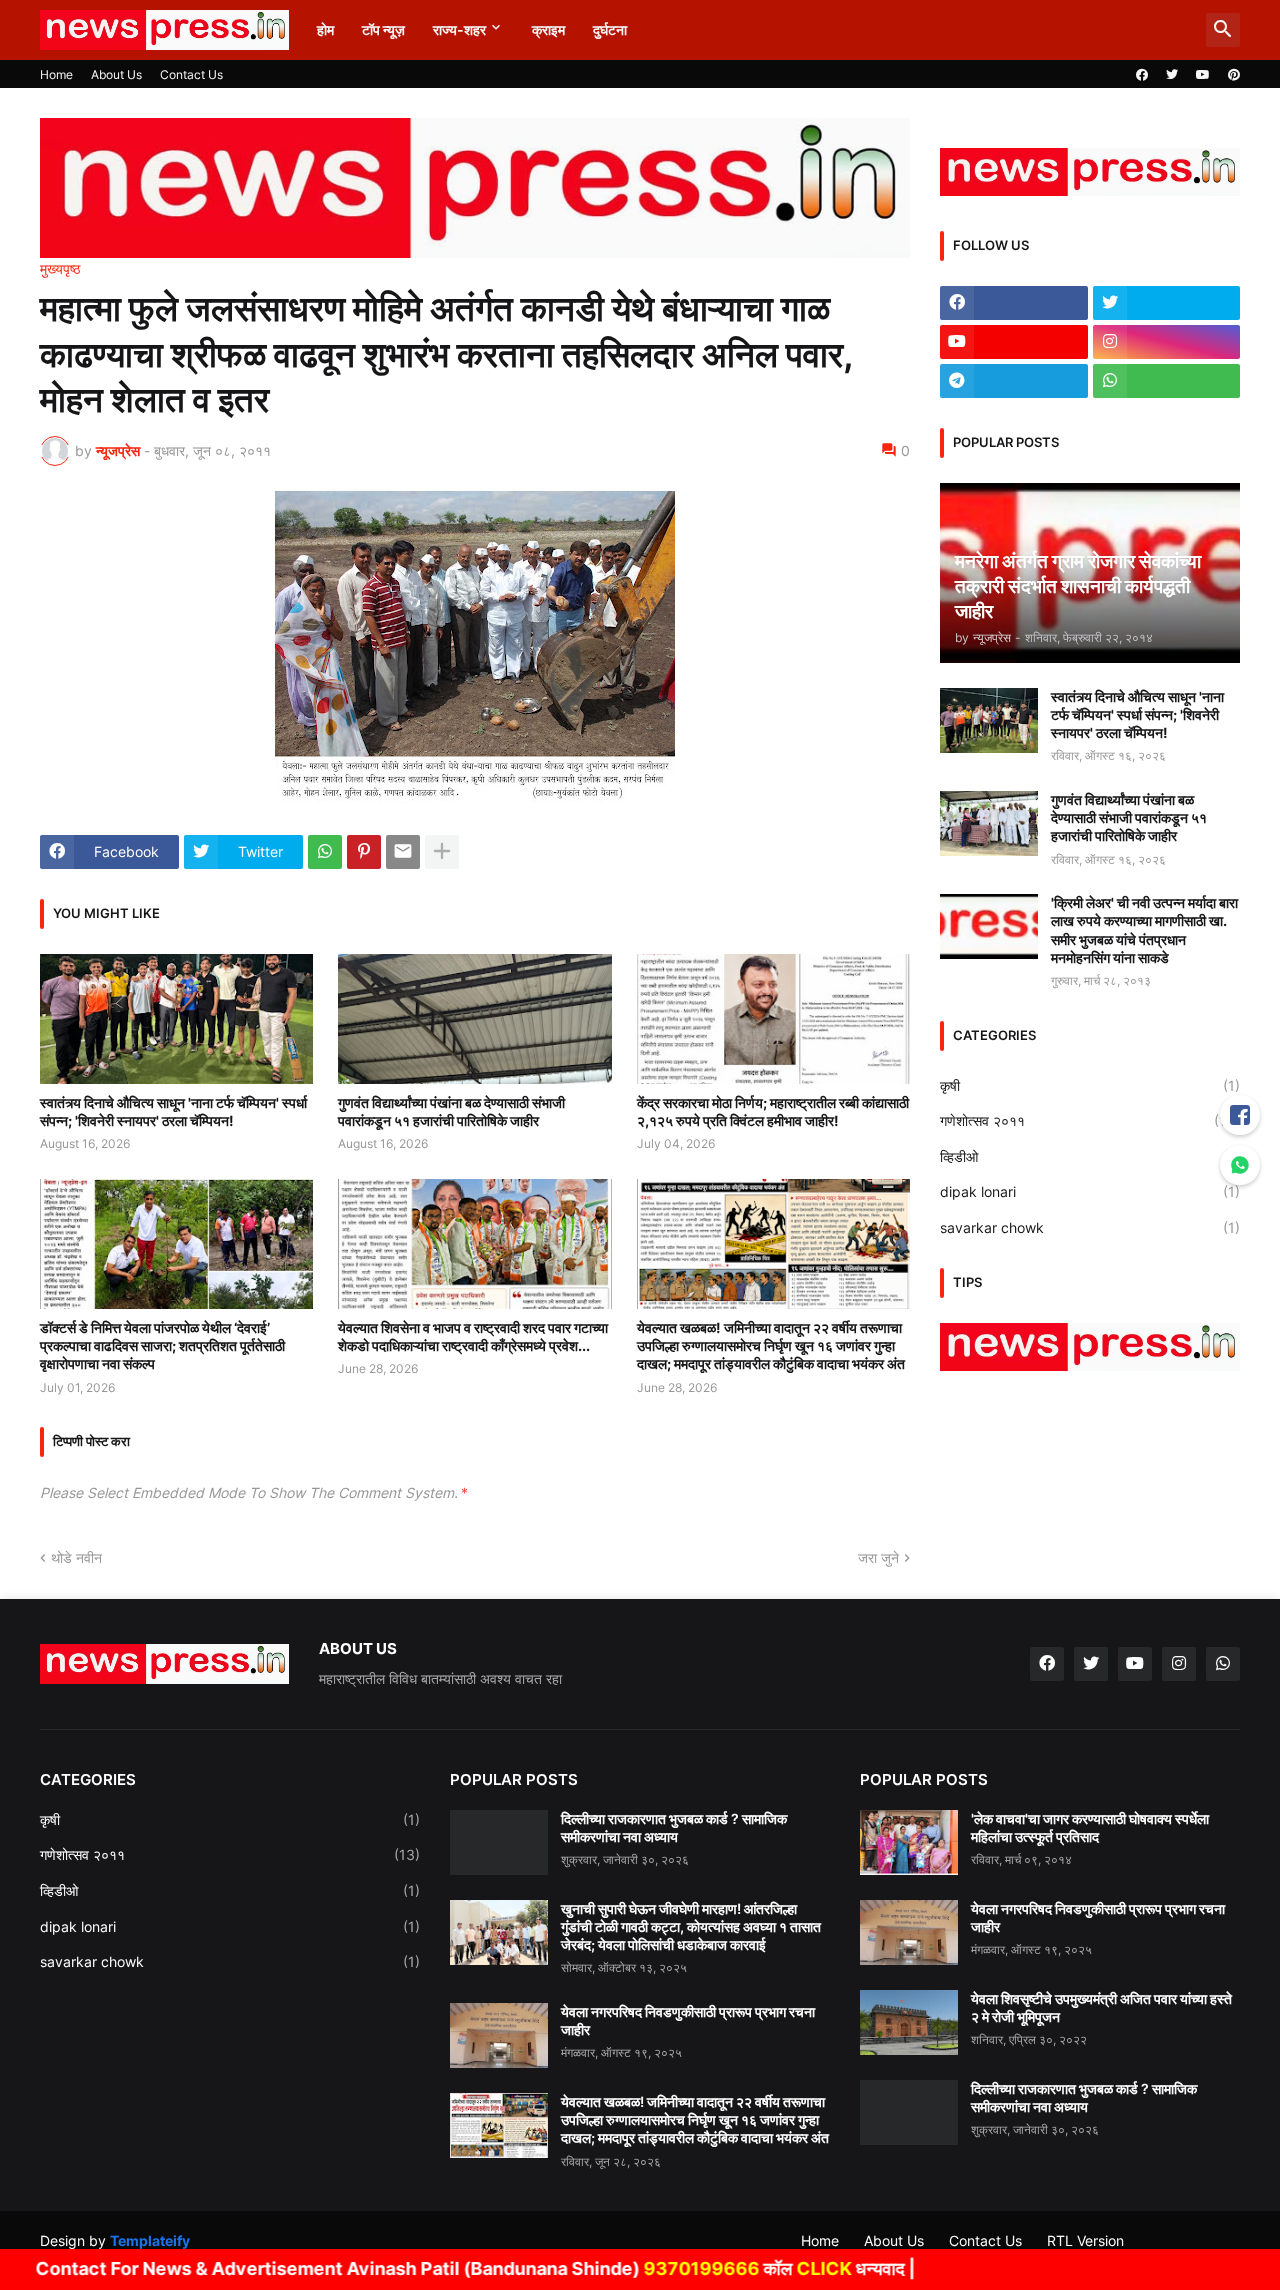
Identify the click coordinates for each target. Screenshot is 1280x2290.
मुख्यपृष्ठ (60, 269)
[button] (1223, 30)
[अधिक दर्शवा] (442, 852)
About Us (116, 74)
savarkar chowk (1090, 1227)
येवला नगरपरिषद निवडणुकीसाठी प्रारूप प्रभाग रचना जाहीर (688, 2020)
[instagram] (1167, 342)
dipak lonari (1090, 1191)
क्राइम (548, 29)
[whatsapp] (1167, 381)
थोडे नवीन (76, 1557)
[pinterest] (1234, 75)
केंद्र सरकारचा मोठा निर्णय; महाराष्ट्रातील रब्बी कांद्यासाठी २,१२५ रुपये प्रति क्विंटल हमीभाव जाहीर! (773, 1111)
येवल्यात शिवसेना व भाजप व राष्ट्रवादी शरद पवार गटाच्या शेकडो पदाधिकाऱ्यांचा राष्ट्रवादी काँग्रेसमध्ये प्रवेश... (473, 1336)
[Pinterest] (364, 852)
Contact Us (191, 74)
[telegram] (1014, 381)
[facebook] (1142, 75)
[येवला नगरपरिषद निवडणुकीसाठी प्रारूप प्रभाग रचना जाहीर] (499, 2035)
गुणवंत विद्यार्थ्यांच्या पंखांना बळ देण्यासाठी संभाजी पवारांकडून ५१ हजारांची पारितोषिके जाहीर (451, 1111)
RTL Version (1085, 2240)
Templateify (150, 2240)
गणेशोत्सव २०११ (1090, 1120)
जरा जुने (878, 1557)
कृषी (1090, 1085)
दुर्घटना (610, 29)
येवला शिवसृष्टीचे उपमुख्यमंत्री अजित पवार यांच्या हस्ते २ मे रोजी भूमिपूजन (1101, 2007)
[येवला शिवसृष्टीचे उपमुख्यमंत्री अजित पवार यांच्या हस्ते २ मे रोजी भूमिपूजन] (909, 2022)
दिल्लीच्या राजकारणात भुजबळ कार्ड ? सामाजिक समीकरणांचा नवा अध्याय (674, 1827)
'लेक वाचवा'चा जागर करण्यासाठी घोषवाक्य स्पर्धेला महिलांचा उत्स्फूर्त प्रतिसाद (1090, 1827)
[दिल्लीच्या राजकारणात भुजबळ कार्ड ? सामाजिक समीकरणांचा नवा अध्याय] (499, 1842)
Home (56, 74)
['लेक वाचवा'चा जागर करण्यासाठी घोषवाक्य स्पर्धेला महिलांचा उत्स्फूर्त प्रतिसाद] (909, 1842)
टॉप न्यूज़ (383, 29)
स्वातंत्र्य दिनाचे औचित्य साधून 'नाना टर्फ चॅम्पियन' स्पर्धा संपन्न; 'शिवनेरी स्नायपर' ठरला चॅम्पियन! (173, 1111)
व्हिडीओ (1090, 1156)
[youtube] (1203, 75)
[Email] (403, 852)
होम (325, 29)
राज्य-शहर (459, 29)
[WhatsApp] (325, 852)
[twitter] (1172, 75)
